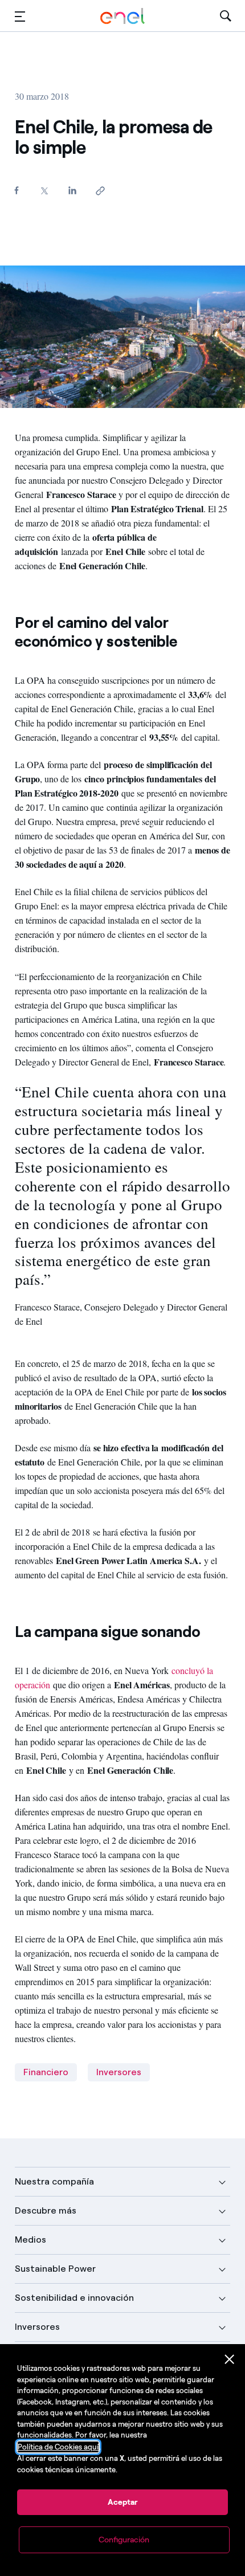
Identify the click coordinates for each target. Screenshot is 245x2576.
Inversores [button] (37, 2327)
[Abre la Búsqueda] (226, 16)
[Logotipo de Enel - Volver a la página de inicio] (122, 16)
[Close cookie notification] (230, 2359)
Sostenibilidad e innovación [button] (74, 2298)
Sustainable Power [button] (55, 2269)
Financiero (46, 2072)
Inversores (119, 2072)
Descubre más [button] (46, 2210)
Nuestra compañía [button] (54, 2181)
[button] (20, 16)
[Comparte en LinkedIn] (73, 190)
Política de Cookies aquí (58, 2447)
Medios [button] (30, 2240)
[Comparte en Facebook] (17, 190)
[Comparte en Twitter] (45, 191)
